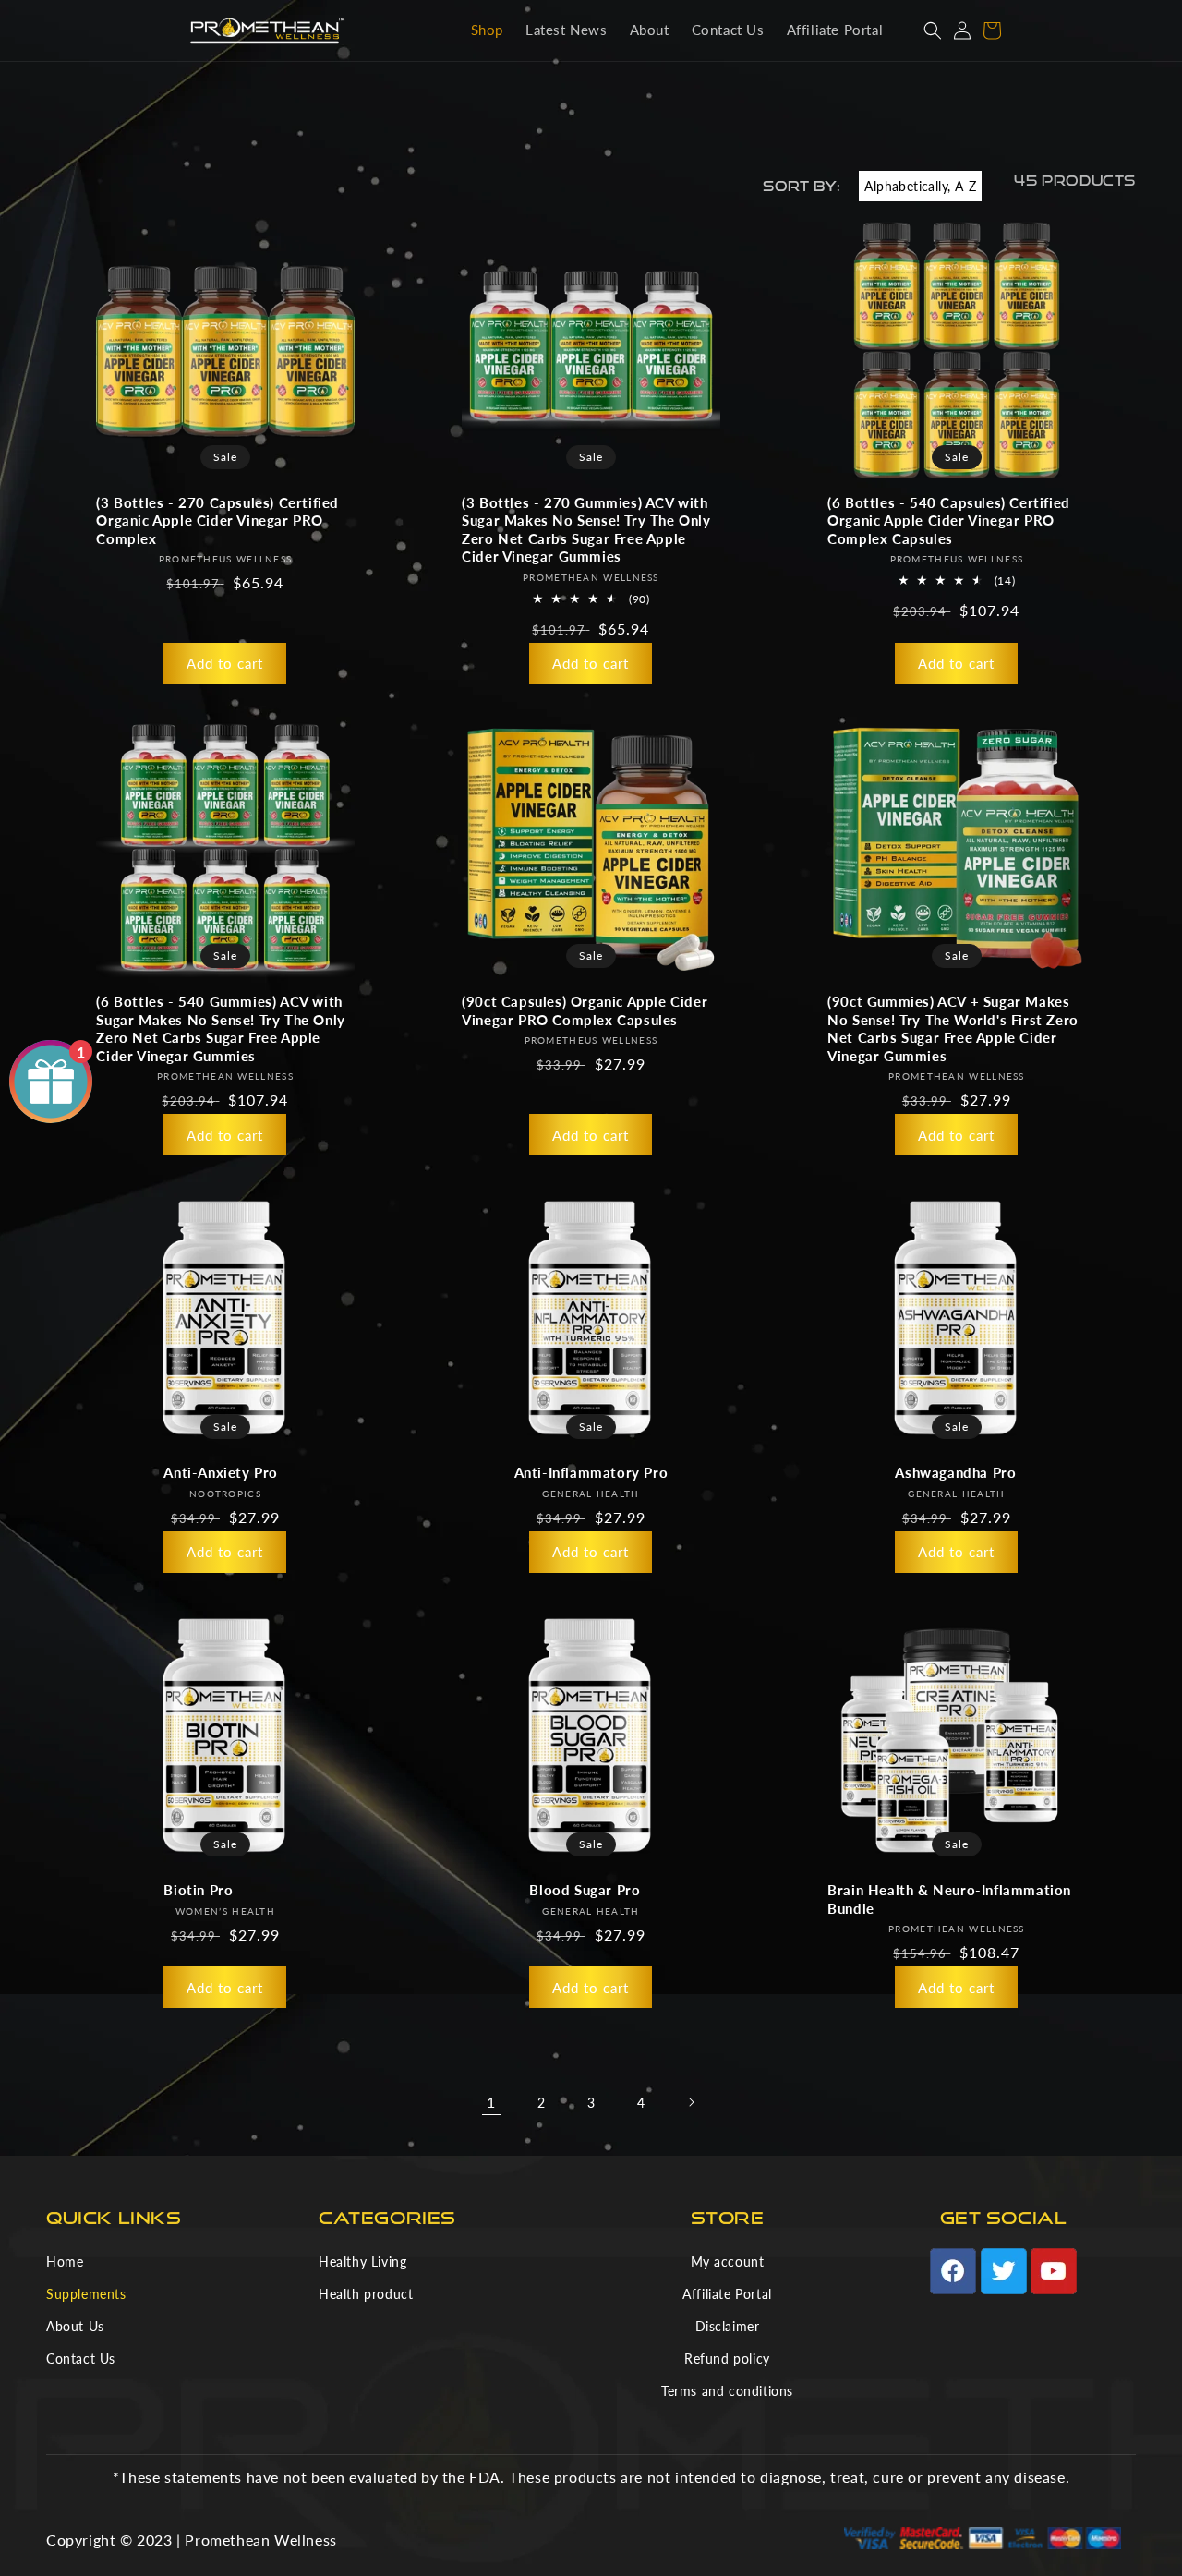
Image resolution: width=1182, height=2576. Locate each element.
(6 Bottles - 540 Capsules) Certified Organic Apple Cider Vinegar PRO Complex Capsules (949, 520)
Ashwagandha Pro (955, 1472)
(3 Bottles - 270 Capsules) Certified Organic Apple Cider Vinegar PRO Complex (217, 520)
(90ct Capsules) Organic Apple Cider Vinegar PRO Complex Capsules (585, 1010)
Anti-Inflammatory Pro (591, 1472)
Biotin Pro (198, 1890)
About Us (75, 2326)
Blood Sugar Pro (585, 1890)
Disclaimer (728, 2326)
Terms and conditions (727, 2391)
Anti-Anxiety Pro (221, 1472)
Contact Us (81, 2358)
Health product (366, 2294)
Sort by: (802, 186)
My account (728, 2262)
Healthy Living (362, 2262)
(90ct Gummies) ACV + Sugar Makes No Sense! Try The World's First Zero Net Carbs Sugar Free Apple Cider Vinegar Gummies (953, 1028)
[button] (933, 30)
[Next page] (691, 2102)
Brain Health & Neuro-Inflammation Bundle (949, 1899)
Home (65, 2262)
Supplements (86, 2294)
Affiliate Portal (727, 2294)
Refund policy (727, 2358)
